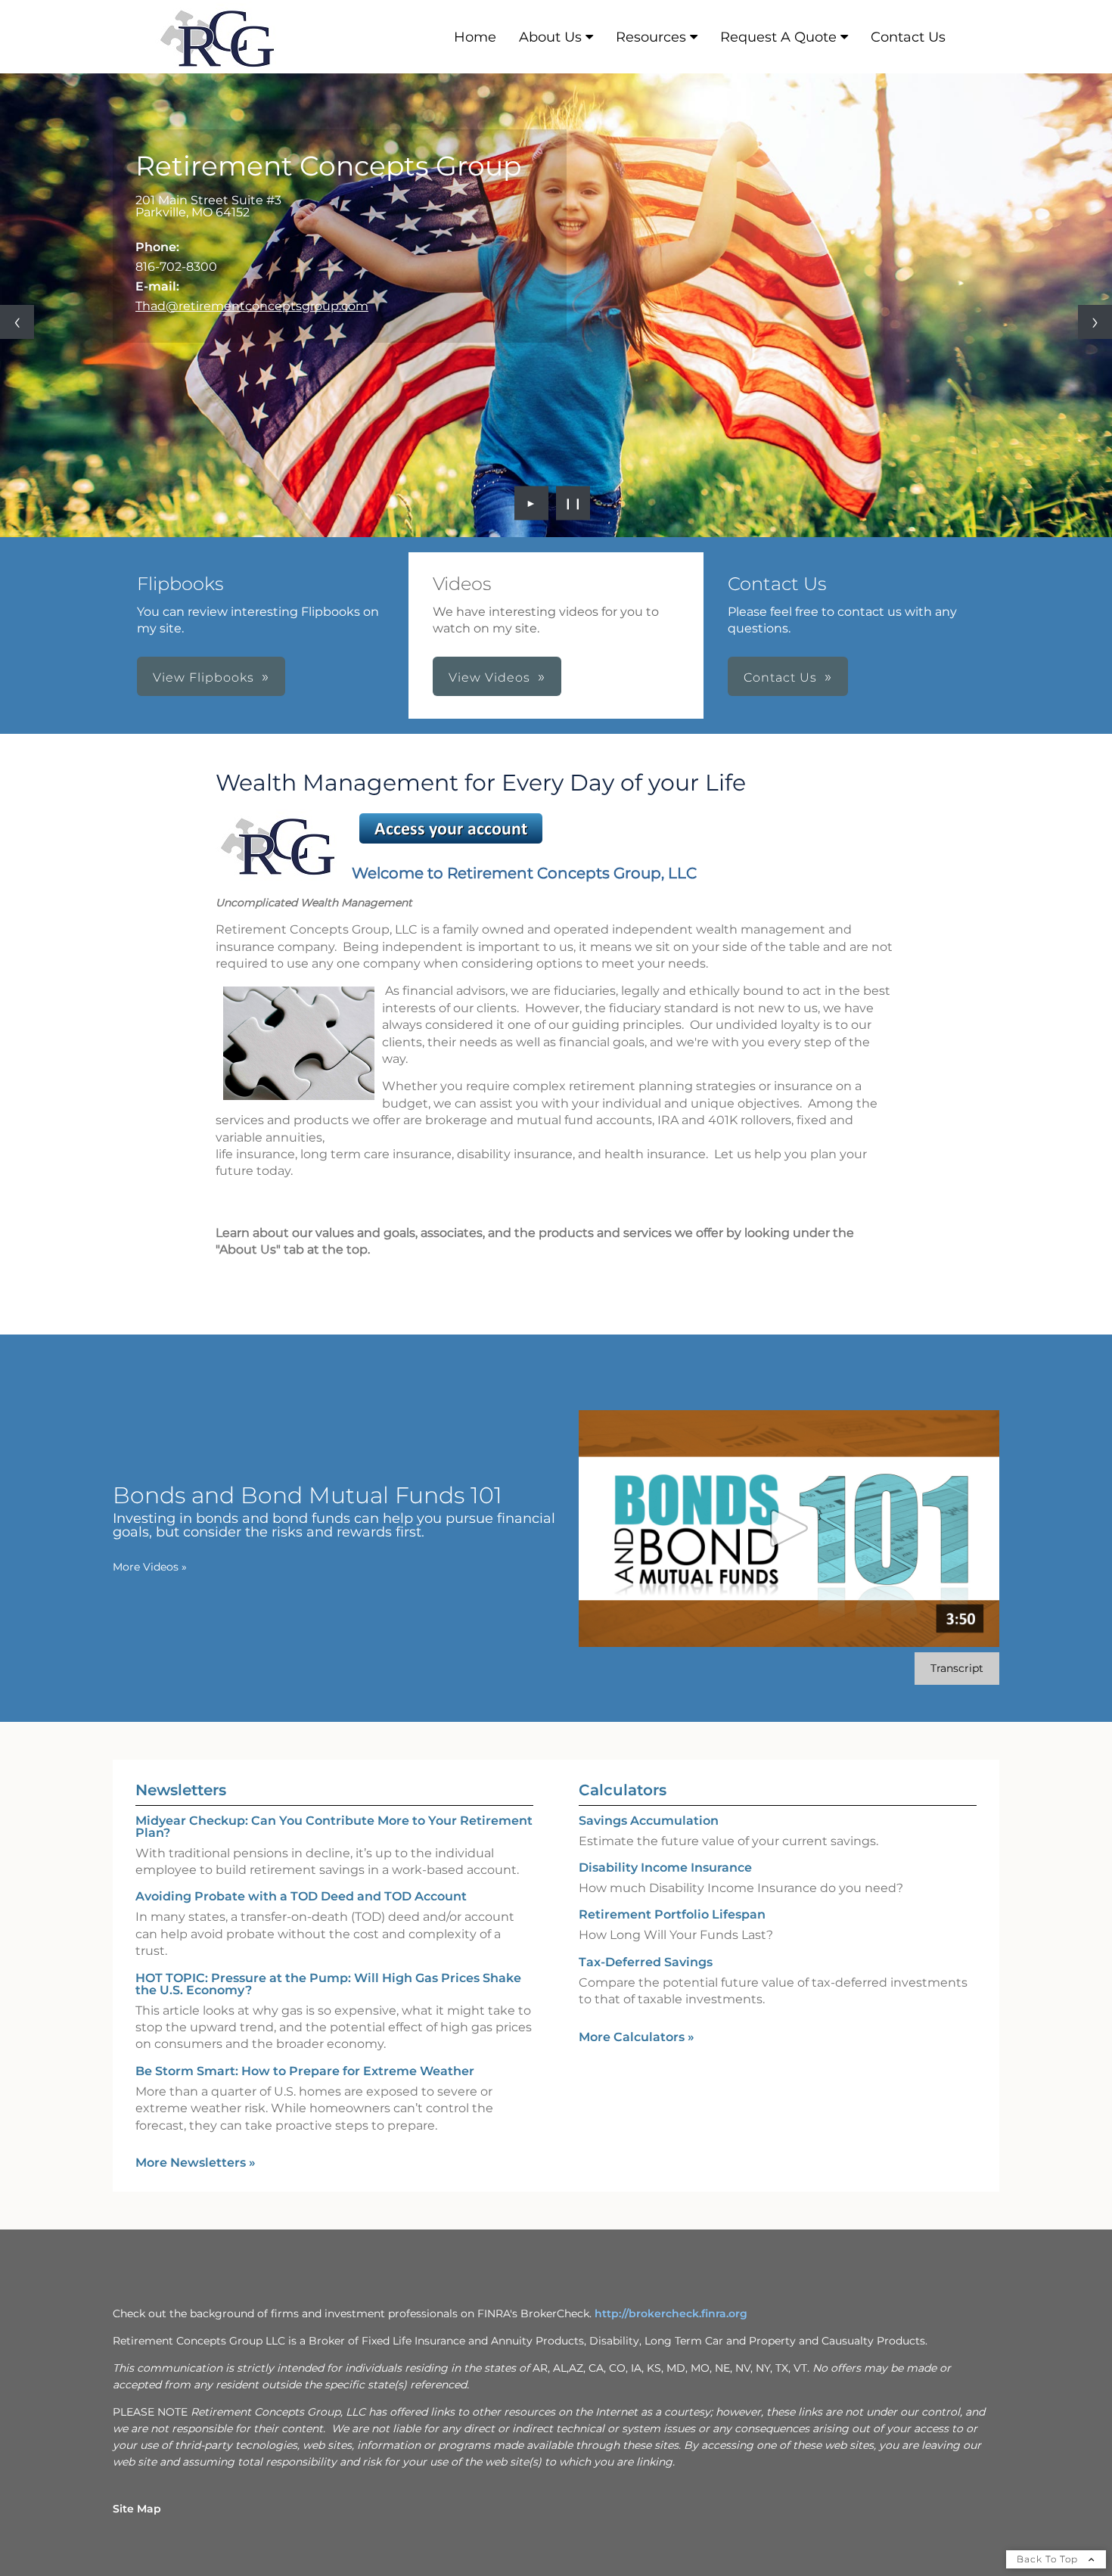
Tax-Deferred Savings (646, 1962)
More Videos (150, 1567)
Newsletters (181, 1790)
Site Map (137, 2509)
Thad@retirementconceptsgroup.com (252, 306)
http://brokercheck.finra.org (671, 2313)
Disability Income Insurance (665, 1868)
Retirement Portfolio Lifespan (672, 1914)
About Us (550, 37)
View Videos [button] (489, 677)
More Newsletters (196, 2163)
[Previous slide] (17, 322)
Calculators (623, 1790)
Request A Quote (778, 37)
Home (475, 37)
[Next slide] (1095, 322)
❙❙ (573, 503)
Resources (651, 37)
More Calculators (637, 2037)
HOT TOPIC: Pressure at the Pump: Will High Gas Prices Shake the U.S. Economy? (328, 1984)
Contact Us (908, 37)
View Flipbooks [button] (203, 677)
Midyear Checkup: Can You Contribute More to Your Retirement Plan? (334, 1827)
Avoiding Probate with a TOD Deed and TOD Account (301, 1896)
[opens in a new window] (451, 843)
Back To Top (1049, 2559)
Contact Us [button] (780, 677)
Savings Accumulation (649, 1821)
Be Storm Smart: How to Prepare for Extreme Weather (305, 2071)
